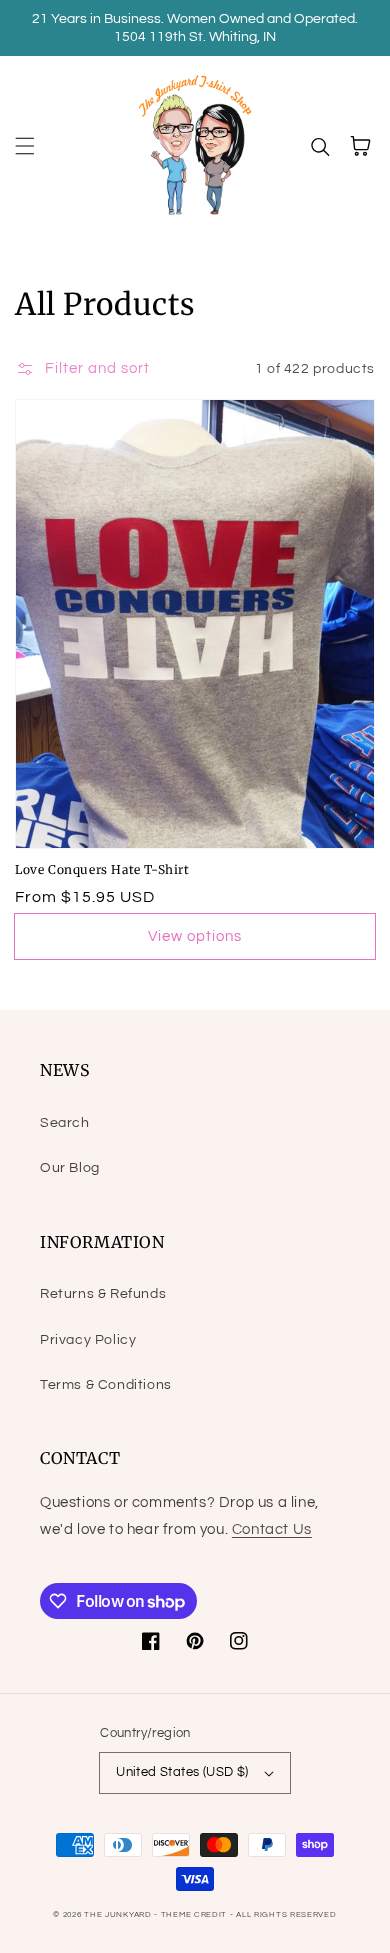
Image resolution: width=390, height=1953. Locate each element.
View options (195, 936)
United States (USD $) (182, 1772)
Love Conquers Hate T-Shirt (102, 869)
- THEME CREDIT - (195, 1914)
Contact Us (272, 1529)
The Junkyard (119, 1914)
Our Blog (70, 1168)
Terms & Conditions (106, 1385)
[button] (25, 146)
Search (65, 1123)
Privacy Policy (88, 1340)
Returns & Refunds (103, 1294)
